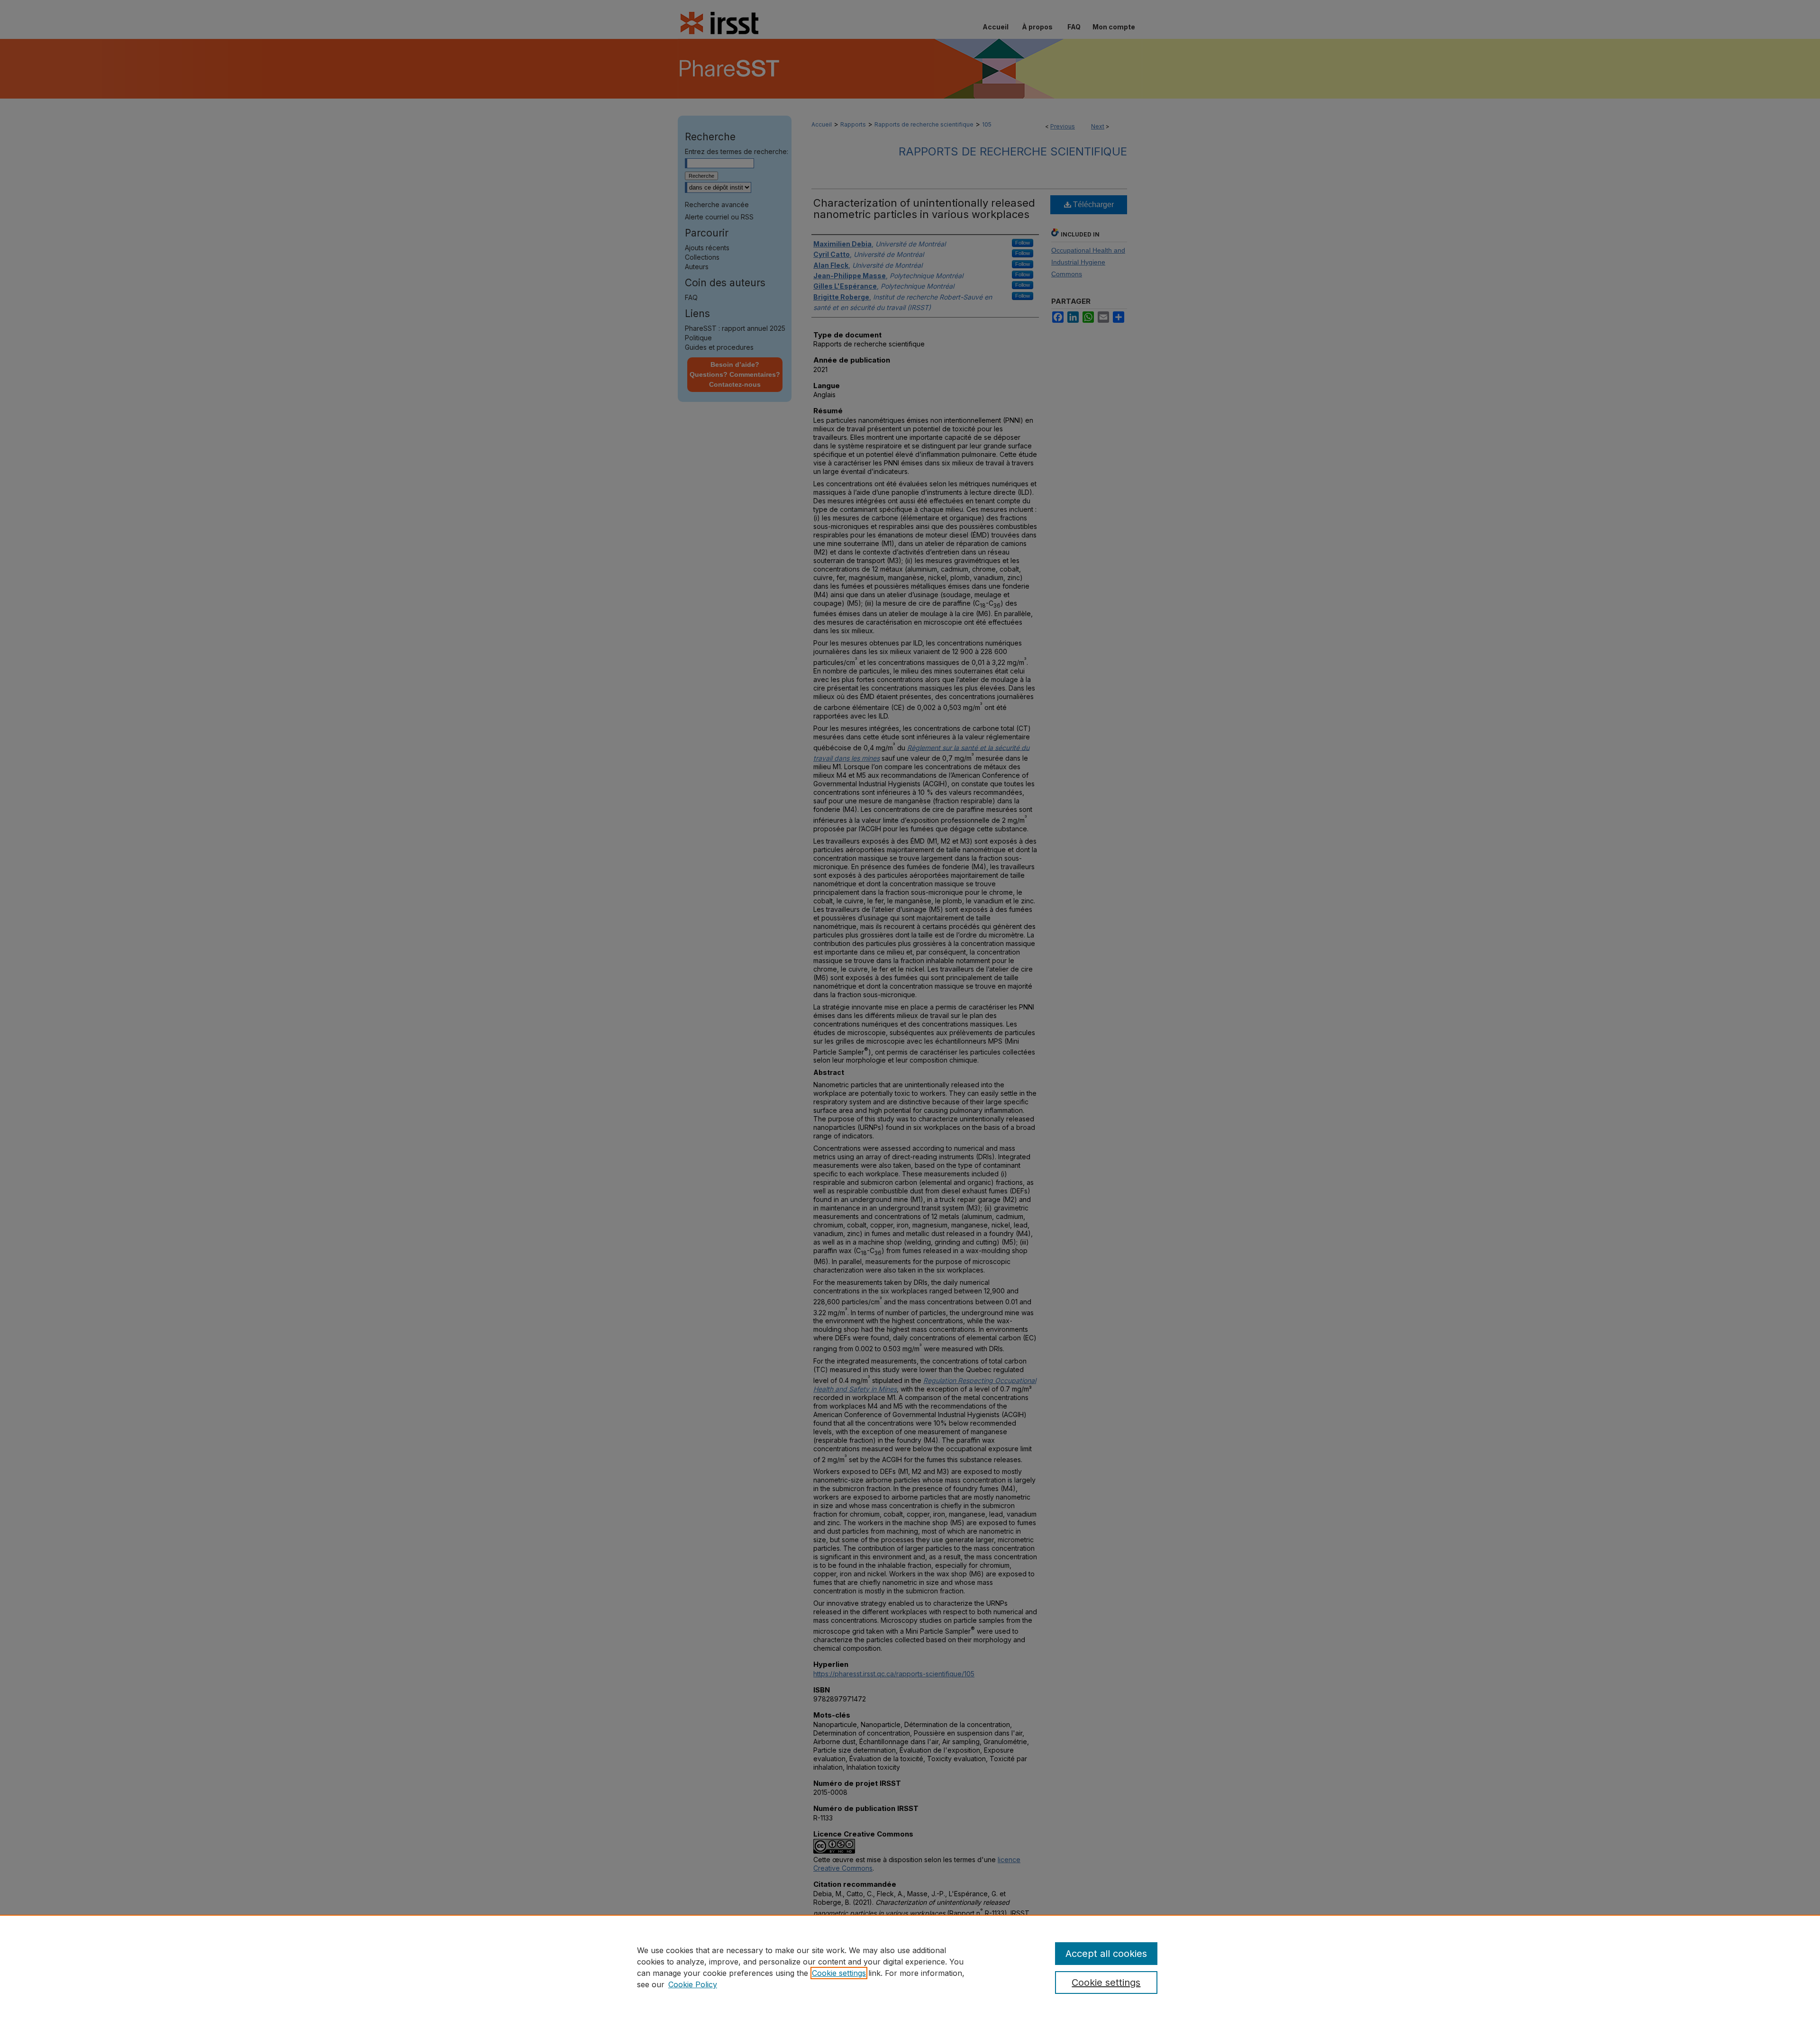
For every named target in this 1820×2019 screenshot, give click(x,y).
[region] (910, 1967)
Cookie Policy (693, 1984)
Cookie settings (839, 1973)
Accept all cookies (1106, 1954)
